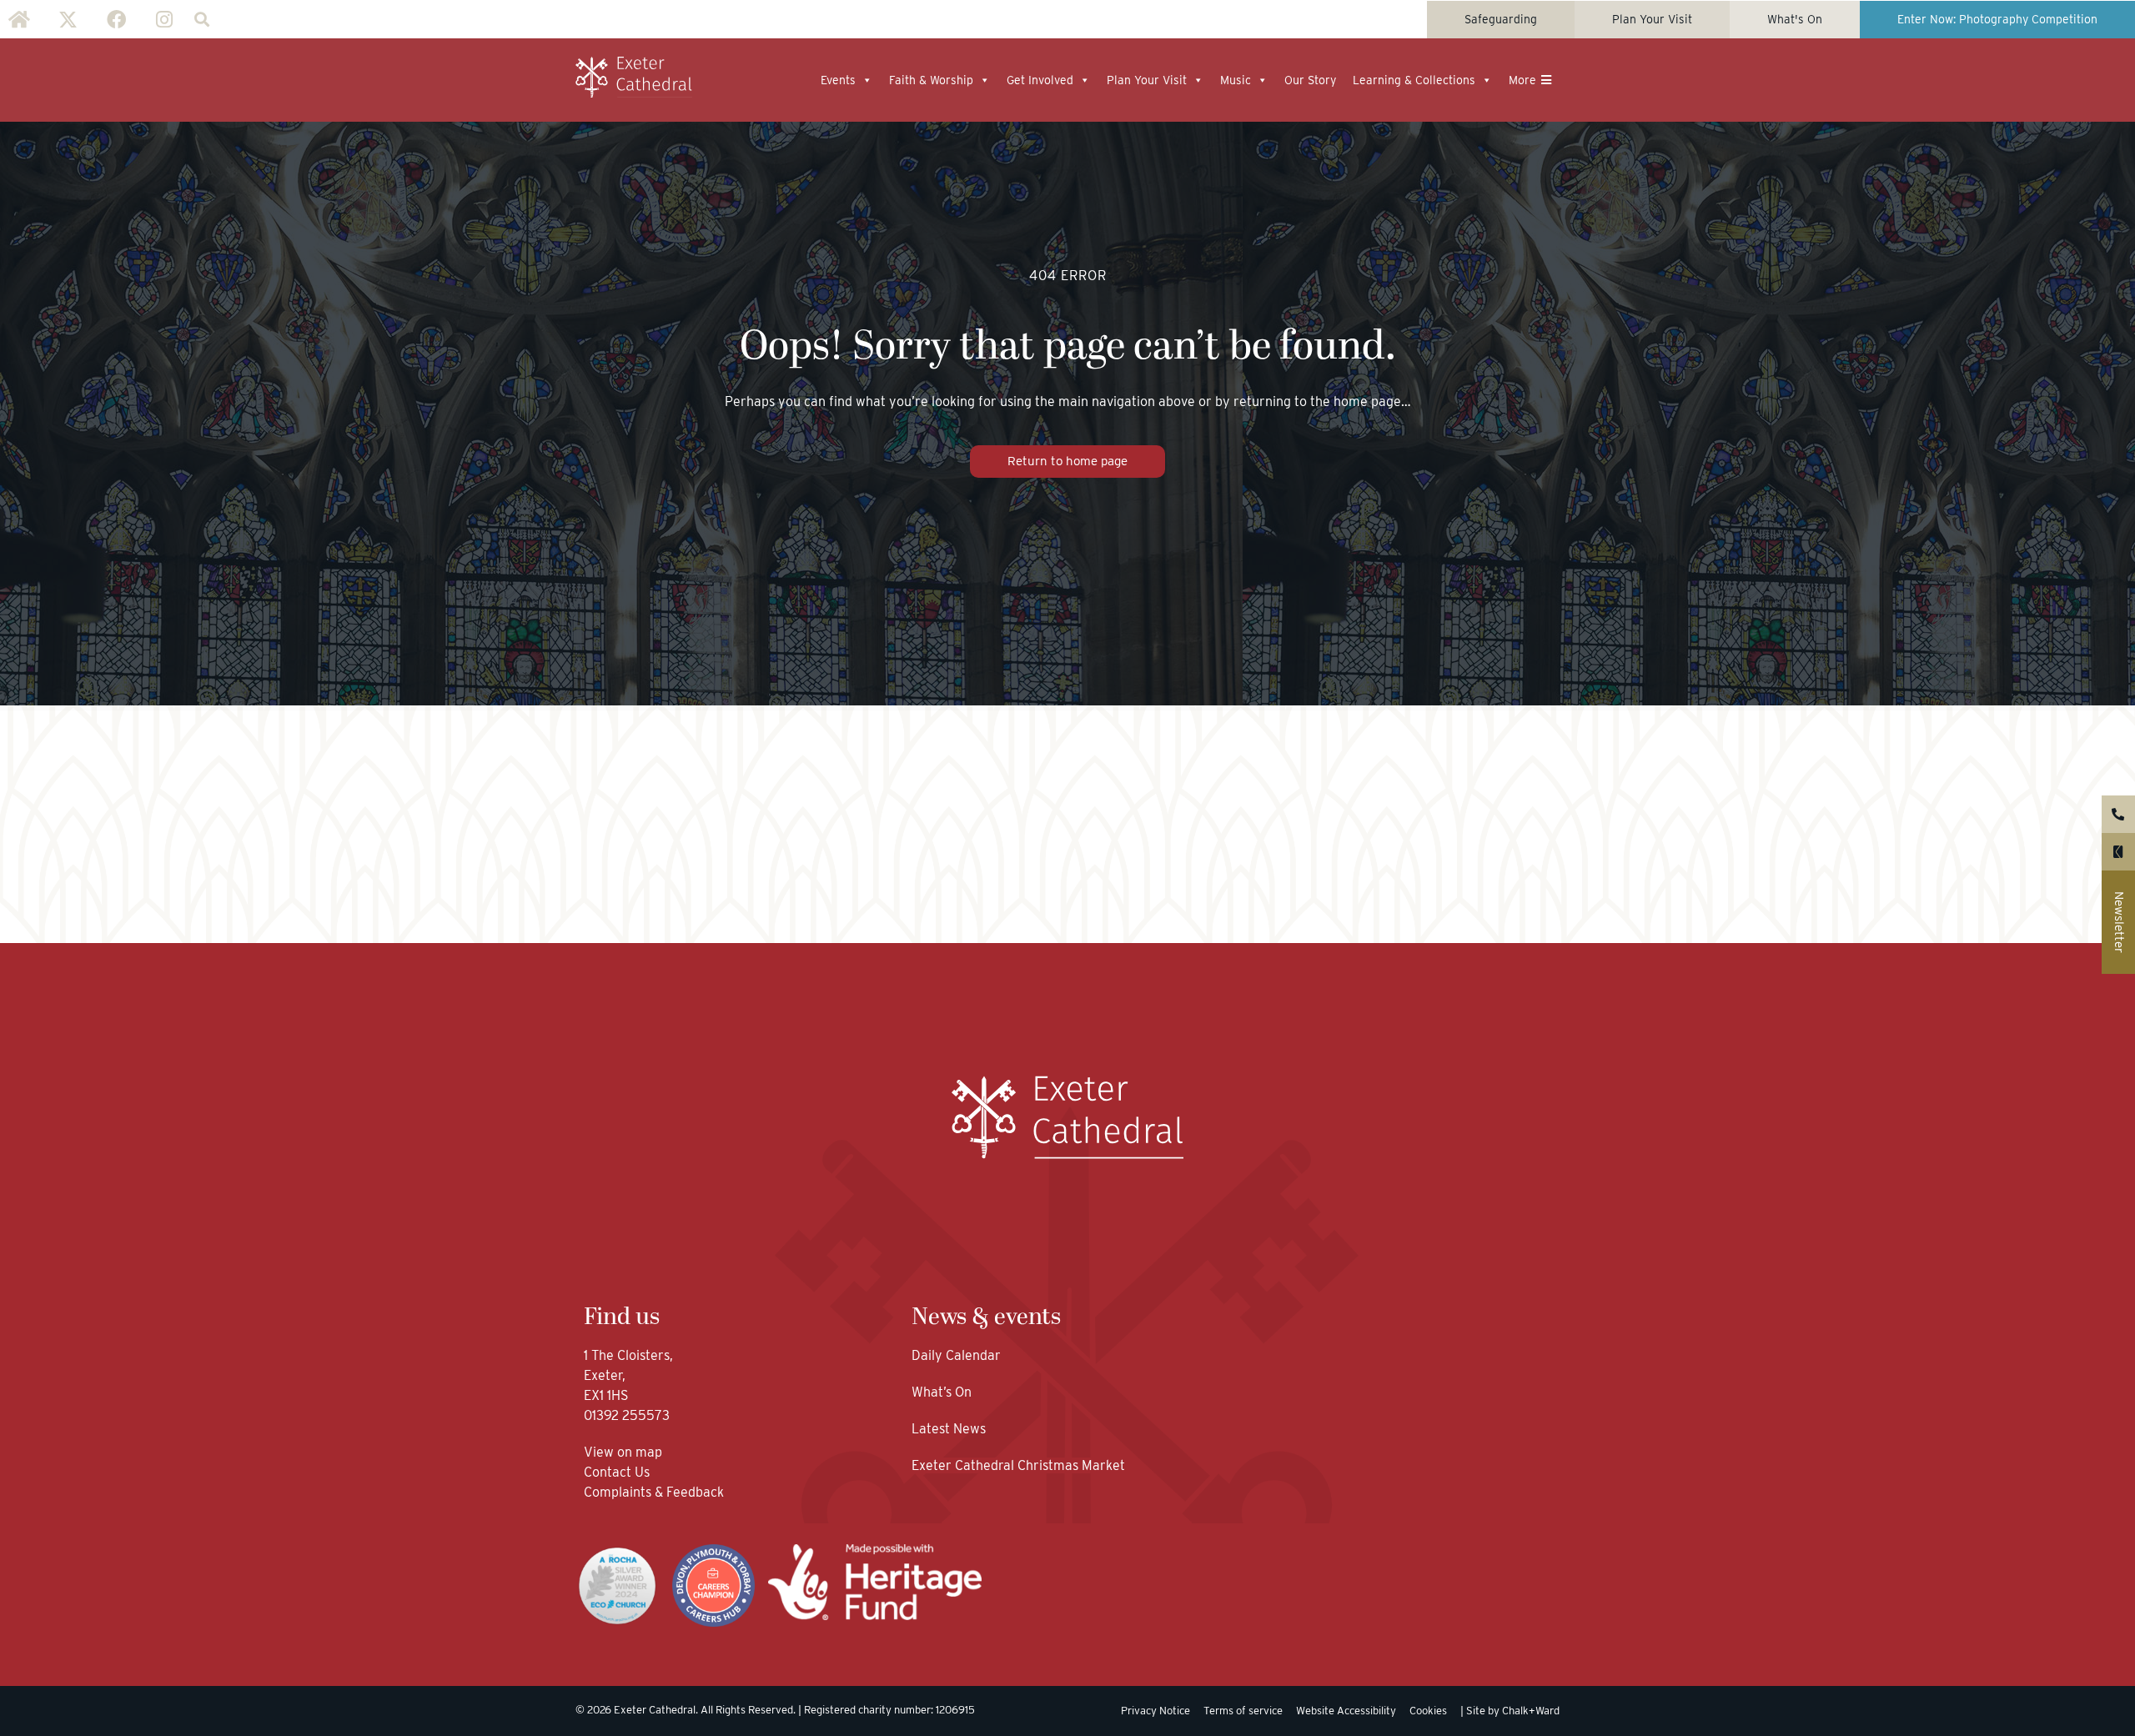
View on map (623, 1452)
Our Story (1310, 80)
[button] (201, 20)
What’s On (942, 1392)
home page (1367, 401)
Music (1236, 80)
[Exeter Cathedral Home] (634, 78)
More (1522, 80)
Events (838, 80)
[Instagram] (164, 19)
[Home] (19, 19)
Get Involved (1040, 80)
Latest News (949, 1429)
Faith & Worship (931, 80)
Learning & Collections (1414, 80)
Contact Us (618, 1472)
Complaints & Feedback (654, 1492)
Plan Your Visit (1147, 80)
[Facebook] (116, 19)
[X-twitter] (68, 19)
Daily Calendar (956, 1355)
